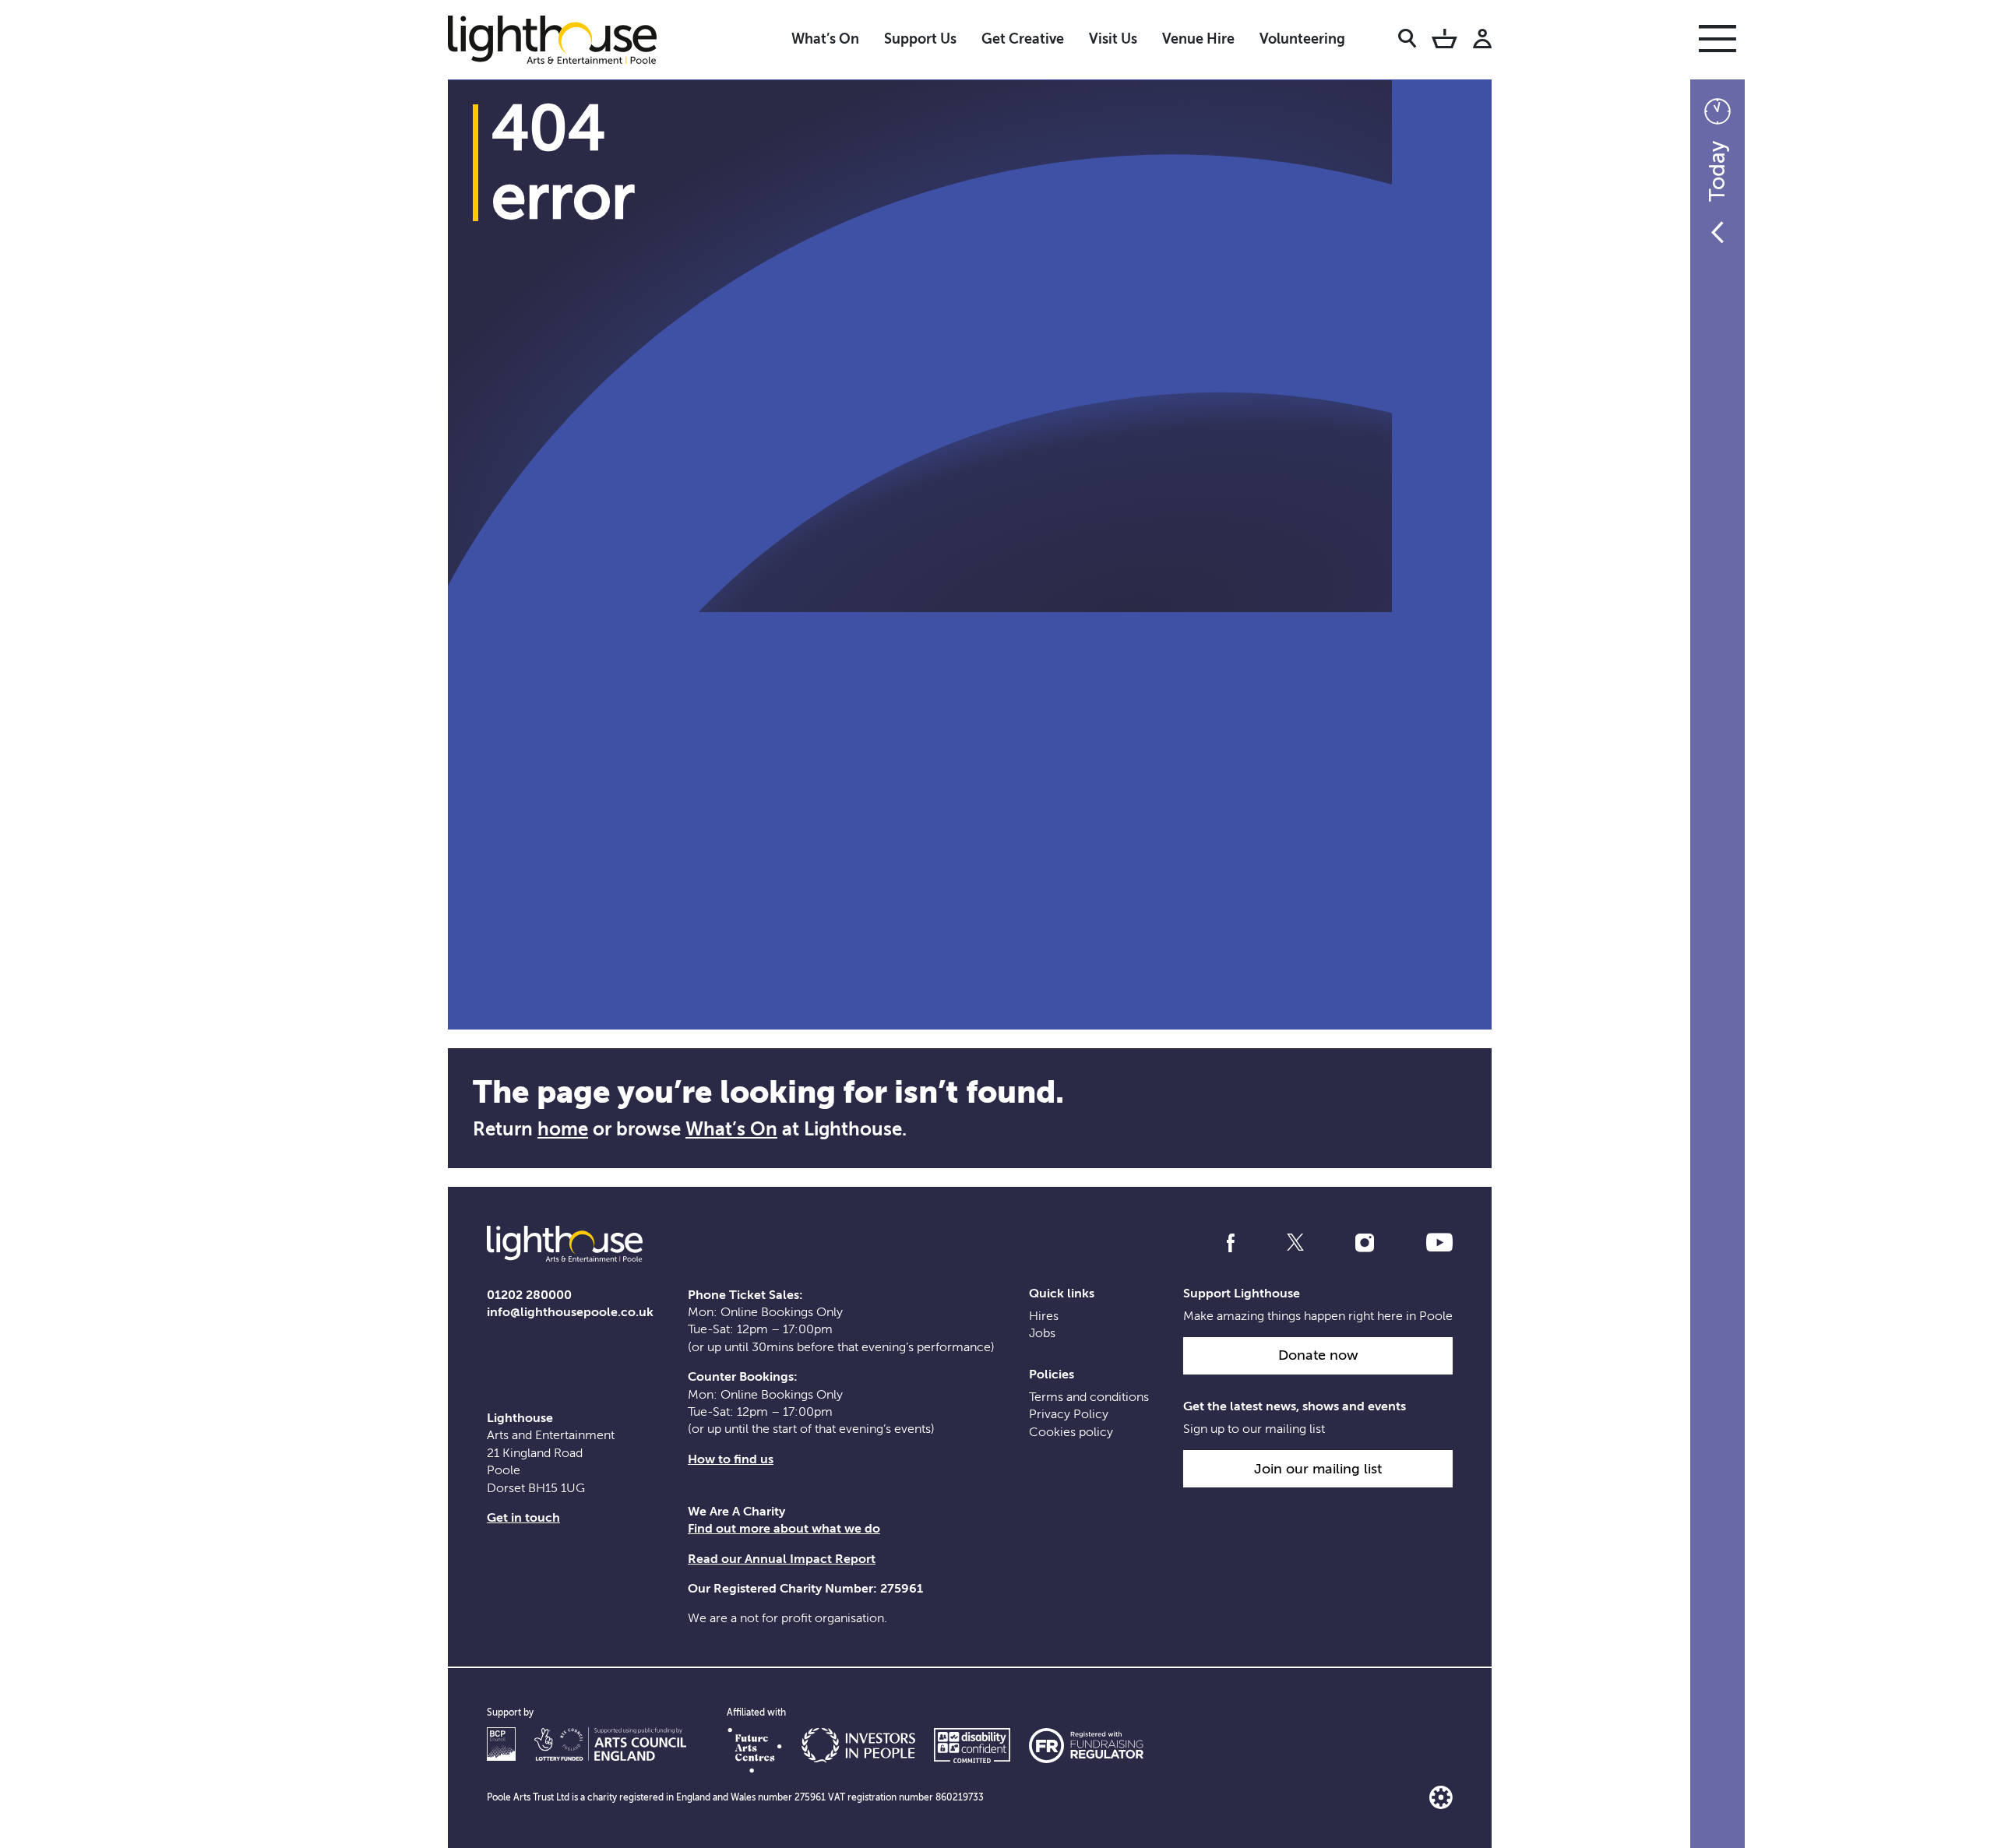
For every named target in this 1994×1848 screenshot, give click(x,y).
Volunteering (1302, 39)
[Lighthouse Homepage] (565, 39)
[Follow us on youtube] (1439, 1243)
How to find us (731, 1459)
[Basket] (1444, 41)
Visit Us (1113, 39)
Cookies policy (1071, 1432)
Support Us (920, 39)
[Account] (1482, 41)
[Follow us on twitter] (1295, 1243)
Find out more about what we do (784, 1529)
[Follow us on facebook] (1231, 1243)
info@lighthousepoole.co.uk (570, 1312)
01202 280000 (529, 1295)
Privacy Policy (1069, 1414)
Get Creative (1023, 39)
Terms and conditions (1089, 1397)
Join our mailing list (1318, 1469)
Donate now (1318, 1355)
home (563, 1129)
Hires (1044, 1316)
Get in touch (523, 1518)
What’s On (825, 39)
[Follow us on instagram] (1365, 1243)
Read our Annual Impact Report (782, 1559)
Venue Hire (1198, 39)
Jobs (1042, 1333)
